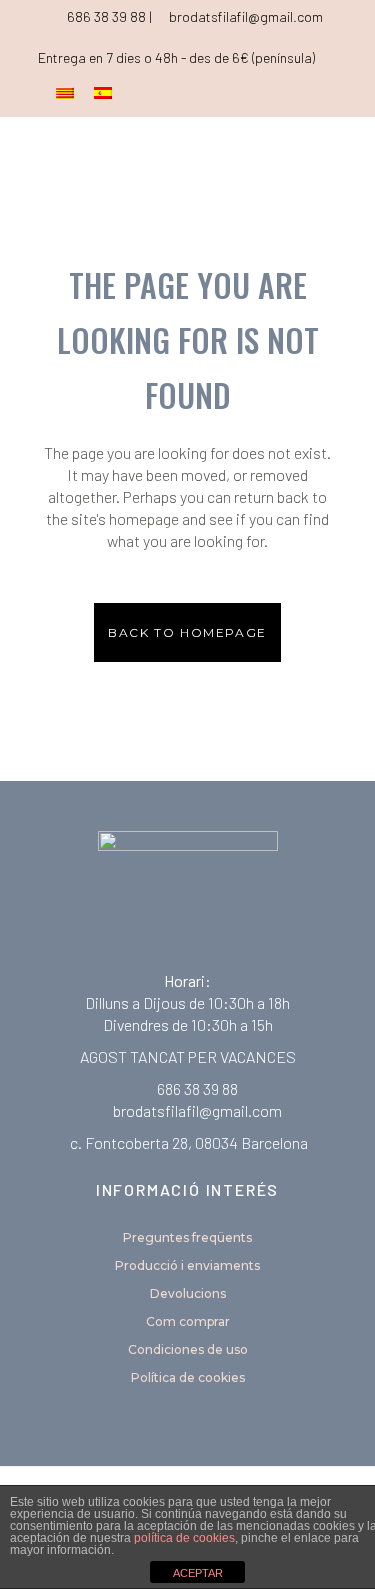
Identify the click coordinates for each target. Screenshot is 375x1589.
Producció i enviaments (187, 1265)
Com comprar (188, 1321)
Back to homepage (187, 632)
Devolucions (188, 1293)
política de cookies (184, 1538)
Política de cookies (188, 1377)
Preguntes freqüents (187, 1237)
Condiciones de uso (188, 1349)
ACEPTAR (198, 1573)
